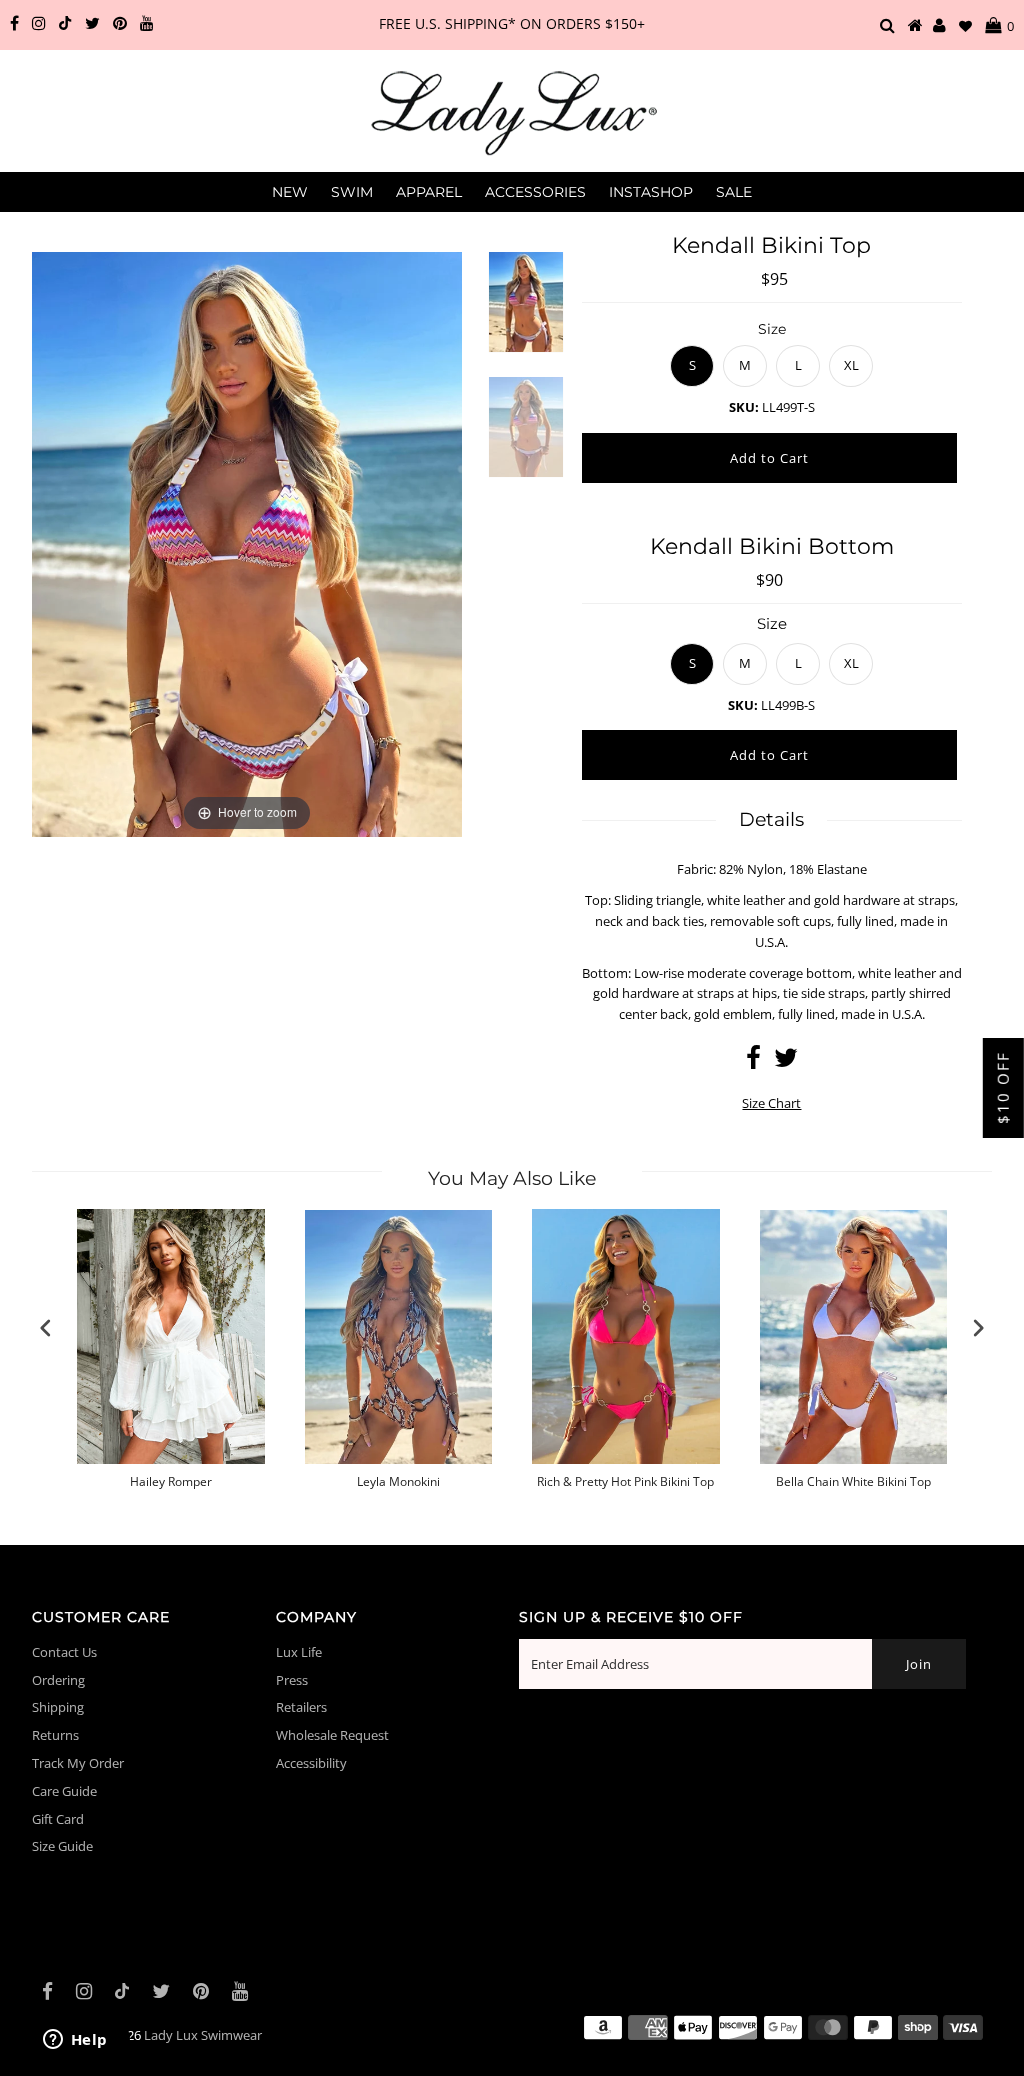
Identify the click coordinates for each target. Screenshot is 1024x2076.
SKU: (744, 407)
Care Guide (64, 1791)
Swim (352, 192)
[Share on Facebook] (753, 1062)
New (290, 192)
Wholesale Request (332, 1735)
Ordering (58, 1680)
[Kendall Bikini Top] (526, 314)
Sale (734, 192)
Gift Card (58, 1819)
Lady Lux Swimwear (203, 2035)
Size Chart (771, 1103)
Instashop (651, 192)
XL (851, 365)
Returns (55, 1735)
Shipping (58, 1707)
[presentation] (46, 1328)
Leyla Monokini (398, 1482)
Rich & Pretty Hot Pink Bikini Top (625, 1482)
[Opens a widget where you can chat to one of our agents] (75, 2041)
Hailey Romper (171, 1482)
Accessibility (311, 1763)
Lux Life (299, 1652)
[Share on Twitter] (786, 1062)
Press (292, 1680)
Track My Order (78, 1763)
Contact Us (64, 1652)
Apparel (429, 192)
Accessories (535, 192)
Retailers (301, 1707)
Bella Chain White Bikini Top (853, 1482)
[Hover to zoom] (247, 543)
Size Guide (62, 1846)
